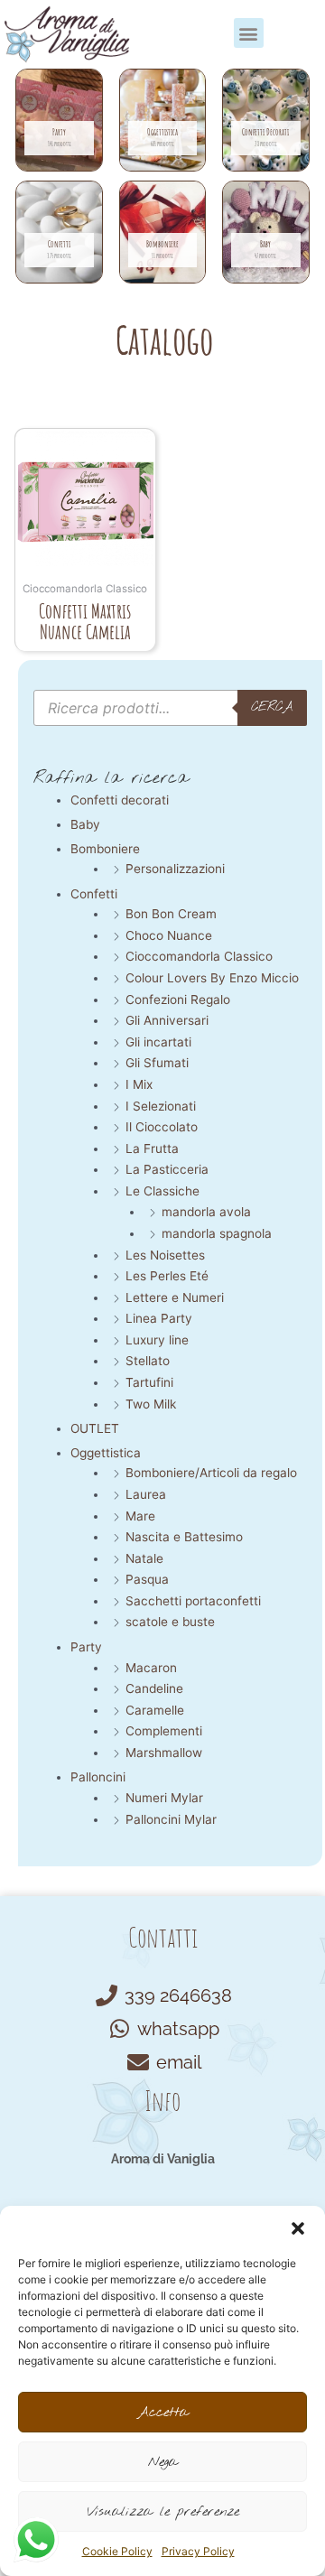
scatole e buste (170, 1622)
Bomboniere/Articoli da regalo (211, 1473)
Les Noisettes (165, 1255)
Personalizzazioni (175, 869)
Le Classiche (162, 1191)
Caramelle (155, 1710)
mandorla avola (206, 1212)
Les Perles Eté (167, 1276)
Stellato (148, 1361)
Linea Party (159, 1318)
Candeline (154, 1688)
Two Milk (151, 1404)
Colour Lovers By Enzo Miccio (212, 978)
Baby (85, 824)
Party (86, 1647)
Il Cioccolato (162, 1127)
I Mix (139, 1084)
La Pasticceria (167, 1169)
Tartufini (149, 1382)
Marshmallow (164, 1753)
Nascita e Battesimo (184, 1537)
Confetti (94, 894)
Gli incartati (158, 1042)
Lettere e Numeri (175, 1297)
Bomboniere (105, 849)
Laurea (146, 1494)
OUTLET (95, 1428)
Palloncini (98, 1777)
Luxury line (157, 1340)
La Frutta (152, 1149)
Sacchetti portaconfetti (193, 1601)
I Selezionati (161, 1106)
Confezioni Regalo (178, 1000)
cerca (272, 707)
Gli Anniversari (167, 1020)
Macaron (151, 1668)
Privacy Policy (198, 2551)
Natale (144, 1558)
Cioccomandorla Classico (199, 956)
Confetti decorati (120, 800)
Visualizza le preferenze (163, 2512)
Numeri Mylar (164, 1798)
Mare (140, 1516)
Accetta (163, 2413)
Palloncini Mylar (171, 1819)
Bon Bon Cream (171, 914)
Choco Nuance (169, 935)
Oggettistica (106, 1453)
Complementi (164, 1731)
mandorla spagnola (217, 1233)
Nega (163, 2462)
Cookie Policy (117, 2551)
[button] (298, 2228)
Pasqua (147, 1579)
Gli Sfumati (157, 1063)
